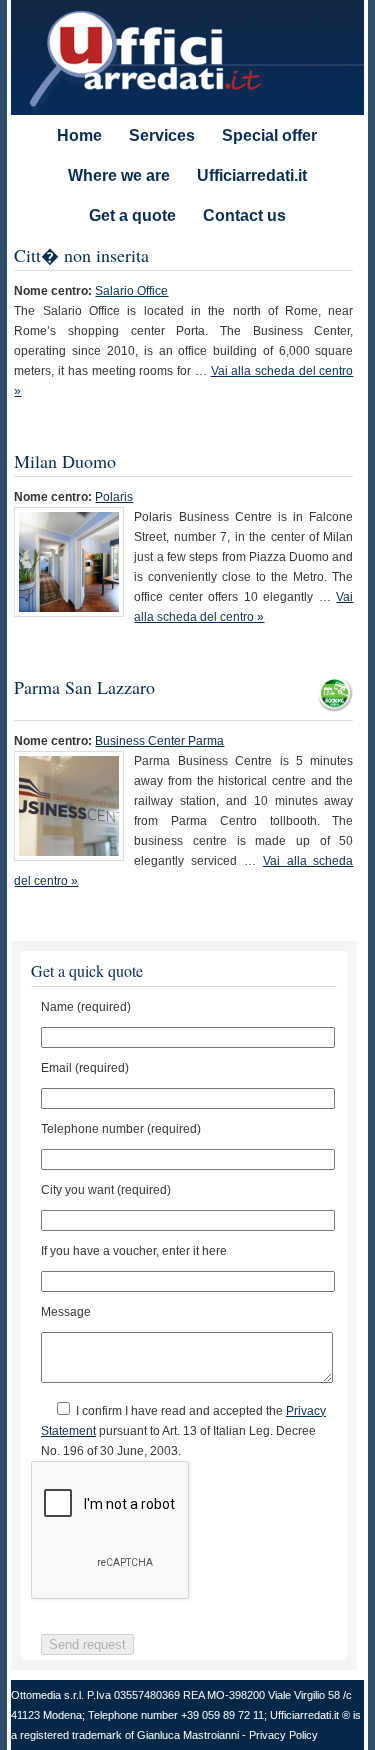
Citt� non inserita (81, 255)
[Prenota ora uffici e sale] (335, 705)
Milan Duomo (65, 461)
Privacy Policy (283, 1735)
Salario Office (131, 291)
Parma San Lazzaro (84, 687)
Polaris (114, 497)
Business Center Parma (159, 741)
